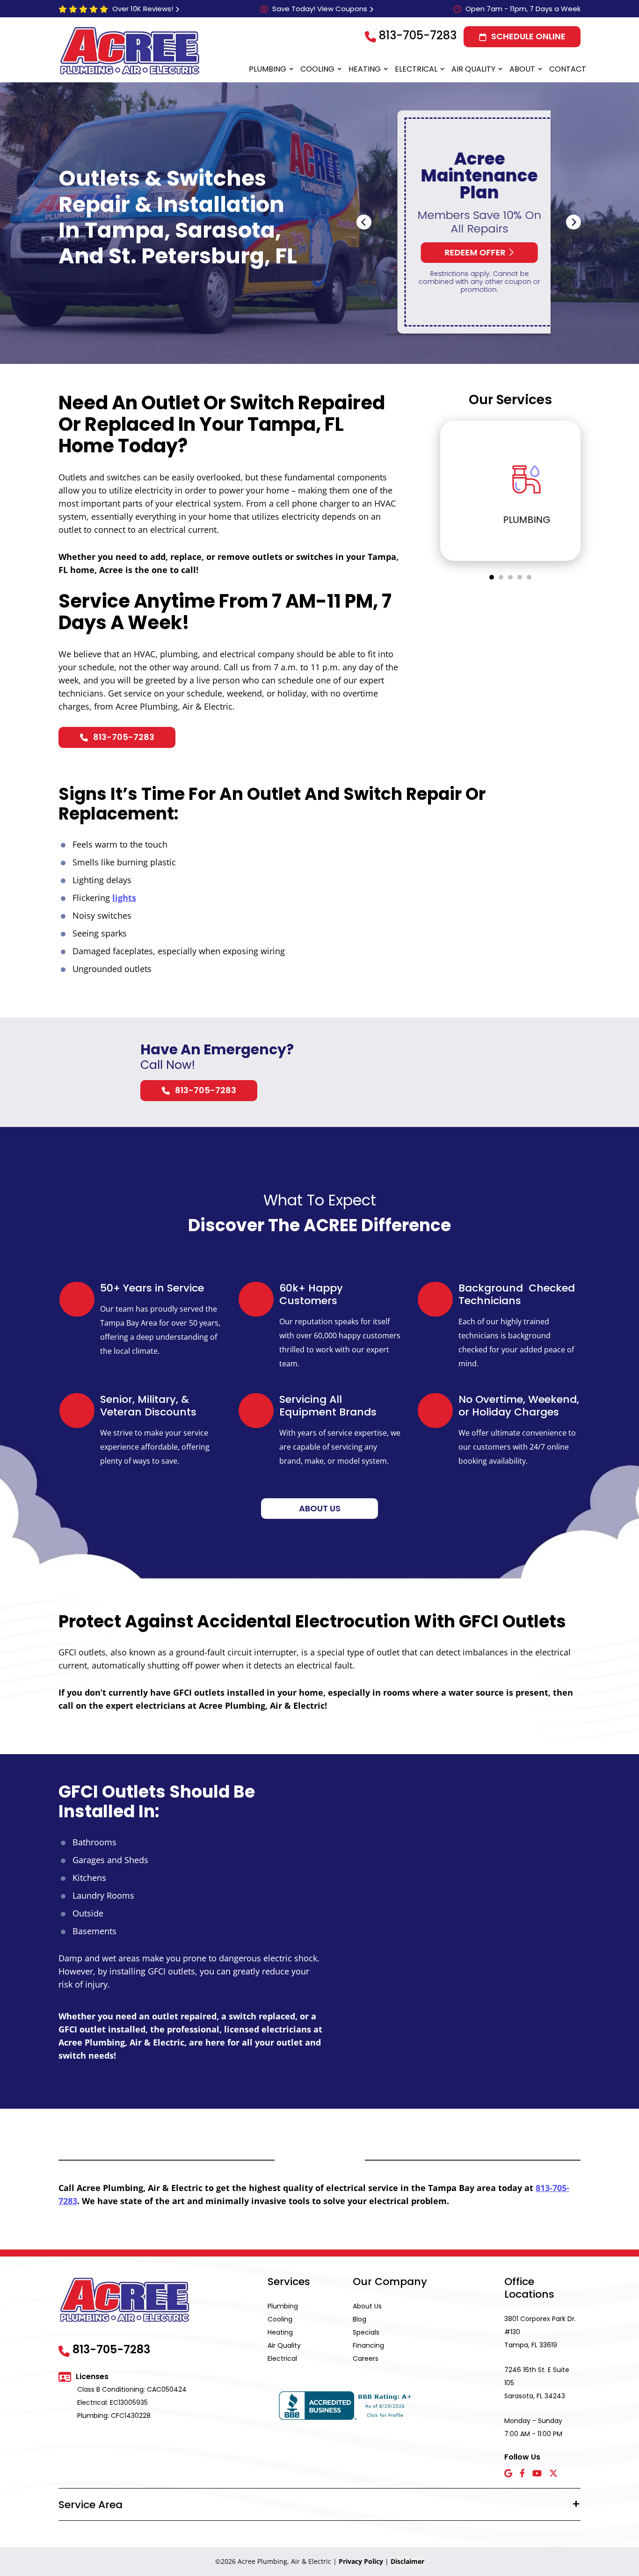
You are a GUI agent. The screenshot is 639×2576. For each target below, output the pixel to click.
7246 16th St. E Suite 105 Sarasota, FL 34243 (537, 2383)
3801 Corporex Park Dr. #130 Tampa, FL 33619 (540, 2332)
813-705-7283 (418, 35)
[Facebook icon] (522, 2474)
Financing (368, 2345)
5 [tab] (529, 577)
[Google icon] (508, 2474)
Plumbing (268, 69)
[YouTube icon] (537, 2474)
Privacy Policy (361, 2561)
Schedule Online (528, 36)
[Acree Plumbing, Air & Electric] (130, 51)
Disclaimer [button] (407, 2561)
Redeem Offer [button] (465, 252)
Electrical (416, 69)
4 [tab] (520, 577)
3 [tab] (510, 577)
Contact (568, 69)
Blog (359, 2319)
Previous (364, 222)
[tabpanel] (510, 491)
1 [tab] (492, 577)
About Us (367, 2306)
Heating (365, 69)
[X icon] (553, 2474)
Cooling (317, 69)
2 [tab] (501, 577)
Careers (366, 2358)
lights (124, 898)
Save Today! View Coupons (320, 9)
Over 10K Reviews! (143, 9)
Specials (366, 2332)
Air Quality (473, 69)
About (522, 69)
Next (574, 222)
